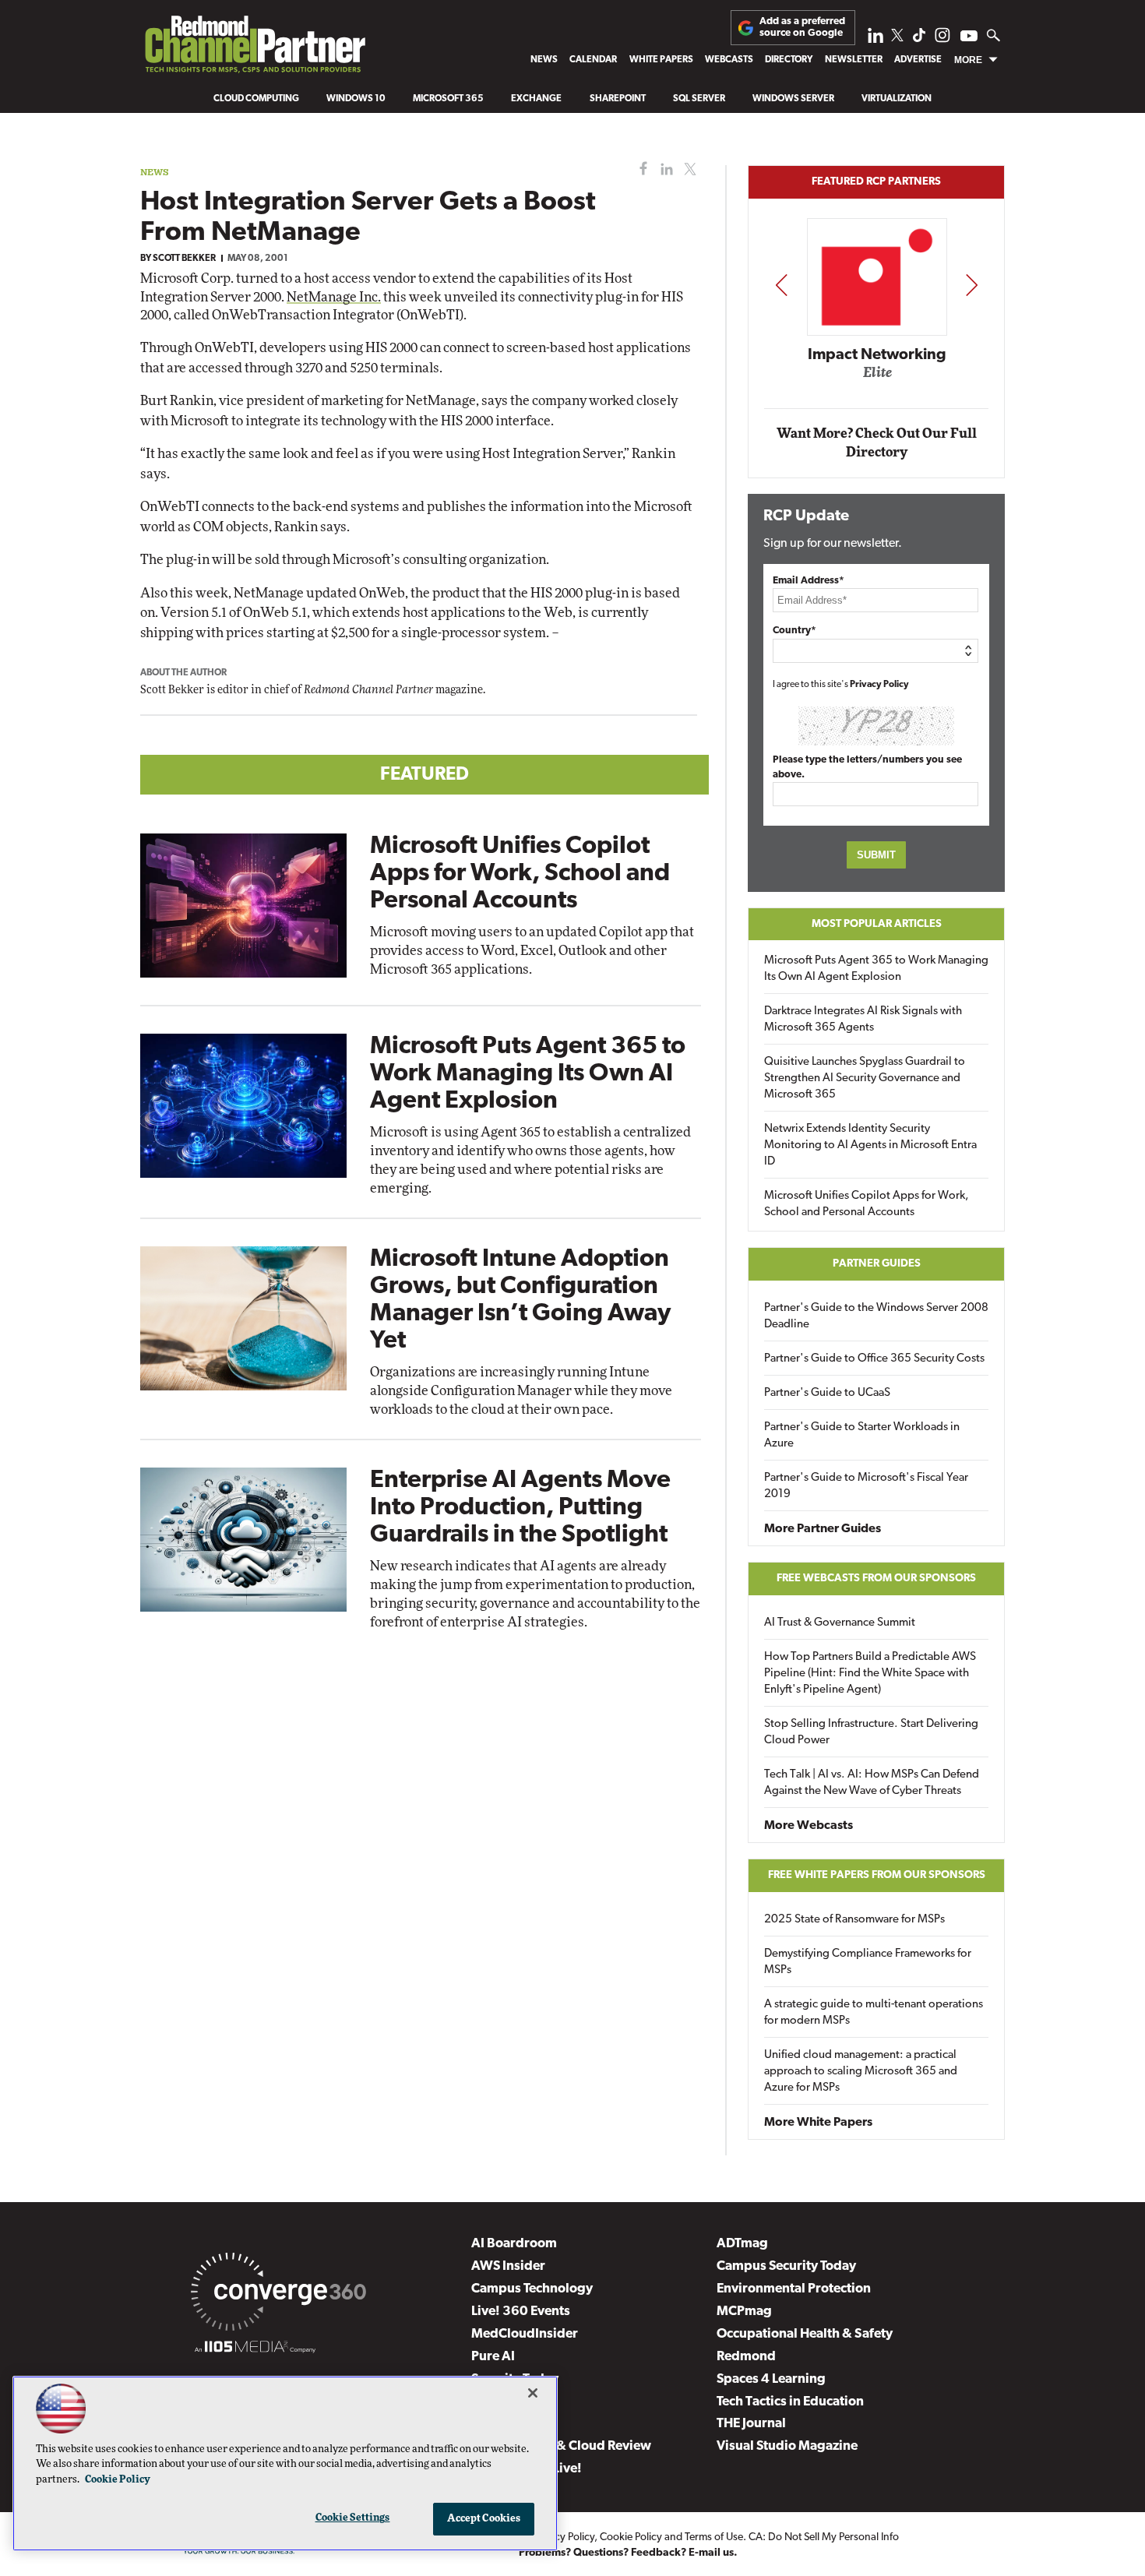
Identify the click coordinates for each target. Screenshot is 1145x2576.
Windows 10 (356, 99)
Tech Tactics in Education (790, 2402)
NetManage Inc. (334, 297)
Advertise (918, 60)
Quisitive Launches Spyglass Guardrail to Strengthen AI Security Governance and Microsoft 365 (865, 1078)
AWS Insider (508, 2266)
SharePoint (618, 99)
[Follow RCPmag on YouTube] (969, 38)
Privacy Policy (879, 685)
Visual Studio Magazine (787, 2446)
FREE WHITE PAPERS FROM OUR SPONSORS (877, 1875)
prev (781, 285)
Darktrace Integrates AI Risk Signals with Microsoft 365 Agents (863, 1020)
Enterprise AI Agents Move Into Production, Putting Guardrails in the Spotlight (520, 1508)
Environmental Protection (794, 2289)
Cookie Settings (353, 2518)
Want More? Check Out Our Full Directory (877, 443)
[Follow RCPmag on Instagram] (942, 39)
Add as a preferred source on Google (802, 27)
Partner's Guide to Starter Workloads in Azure (862, 1436)
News (544, 60)
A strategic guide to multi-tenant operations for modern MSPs (874, 2013)
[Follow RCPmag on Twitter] (897, 38)
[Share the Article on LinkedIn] (664, 169)
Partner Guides (877, 1264)
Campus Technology (532, 2289)
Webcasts (729, 60)
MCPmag (744, 2312)
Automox (877, 377)
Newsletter (854, 60)
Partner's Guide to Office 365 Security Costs (874, 1359)
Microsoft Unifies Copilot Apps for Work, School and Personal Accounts (520, 874)
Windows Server (793, 99)
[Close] (533, 2393)
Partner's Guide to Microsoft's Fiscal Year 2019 (866, 1486)
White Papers (661, 60)
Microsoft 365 (448, 99)
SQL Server (699, 99)
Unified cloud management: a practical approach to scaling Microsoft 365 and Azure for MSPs (861, 2072)
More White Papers (818, 2123)
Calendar (593, 60)
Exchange (536, 99)
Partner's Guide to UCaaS (827, 1393)
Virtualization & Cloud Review (561, 2446)
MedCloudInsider (525, 2334)
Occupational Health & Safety (805, 2334)
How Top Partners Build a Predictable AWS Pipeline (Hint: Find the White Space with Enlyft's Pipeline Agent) (870, 1674)
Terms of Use (714, 2537)
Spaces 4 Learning (771, 2379)
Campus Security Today (786, 2266)
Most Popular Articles (877, 924)
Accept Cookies (484, 2519)
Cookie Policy (631, 2537)
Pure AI (493, 2357)
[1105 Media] (255, 2349)
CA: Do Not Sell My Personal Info (824, 2537)
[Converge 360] (278, 2295)
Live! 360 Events (521, 2312)
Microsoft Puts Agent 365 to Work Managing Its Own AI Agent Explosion (528, 1074)
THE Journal (751, 2424)
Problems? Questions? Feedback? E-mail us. (628, 2553)
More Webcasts (809, 1826)
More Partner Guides (823, 1529)
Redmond (746, 2357)
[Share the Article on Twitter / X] (688, 169)
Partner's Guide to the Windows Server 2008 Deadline (876, 1316)
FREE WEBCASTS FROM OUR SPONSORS (876, 1579)
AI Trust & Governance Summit (840, 1623)
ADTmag (742, 2244)
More (968, 60)
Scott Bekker (184, 259)
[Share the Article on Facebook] (640, 169)
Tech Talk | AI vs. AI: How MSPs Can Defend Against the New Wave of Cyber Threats (872, 1783)
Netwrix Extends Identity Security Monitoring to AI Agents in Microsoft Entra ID (870, 1145)
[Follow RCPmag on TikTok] (919, 39)
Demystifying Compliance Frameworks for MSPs (868, 1962)
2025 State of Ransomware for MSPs (854, 1920)
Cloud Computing (256, 99)
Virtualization (897, 99)
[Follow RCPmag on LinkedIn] (875, 39)
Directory (789, 60)
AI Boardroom (514, 2244)
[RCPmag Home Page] (254, 48)
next (972, 285)
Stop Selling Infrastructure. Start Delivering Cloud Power (871, 1732)
